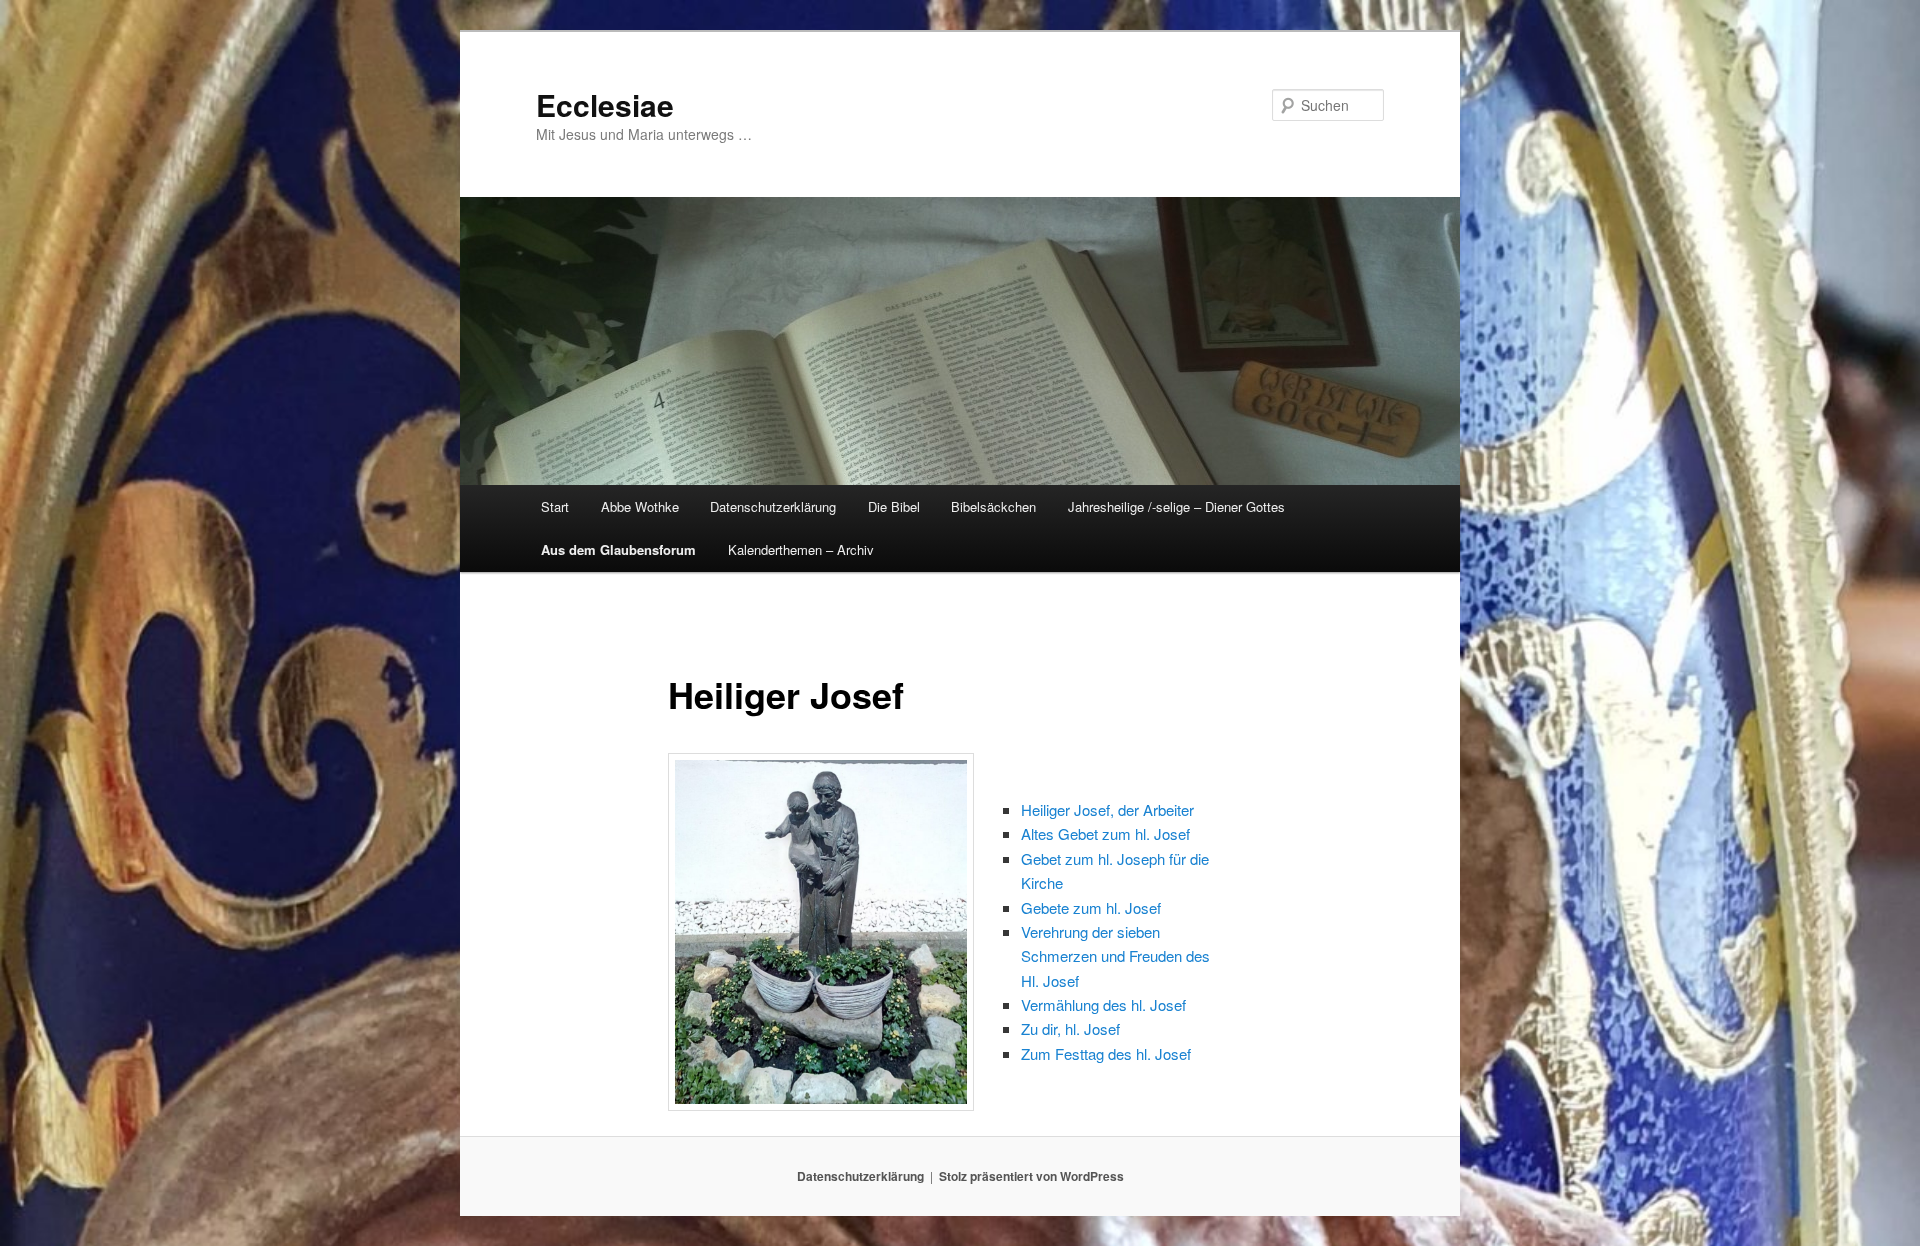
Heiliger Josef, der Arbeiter (1107, 809)
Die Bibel (894, 506)
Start (555, 506)
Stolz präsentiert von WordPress (1031, 1176)
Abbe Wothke (640, 506)
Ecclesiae (605, 104)
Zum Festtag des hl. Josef (1106, 1053)
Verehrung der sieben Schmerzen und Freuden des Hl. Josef (1115, 956)
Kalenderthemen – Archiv (801, 549)
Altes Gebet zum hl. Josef (1105, 833)
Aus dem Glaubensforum (618, 549)
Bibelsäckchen (993, 506)
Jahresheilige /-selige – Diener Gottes (1176, 506)
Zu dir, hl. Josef (1070, 1028)
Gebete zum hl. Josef (1091, 907)
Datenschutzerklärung (773, 506)
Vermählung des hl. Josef (1103, 1004)
